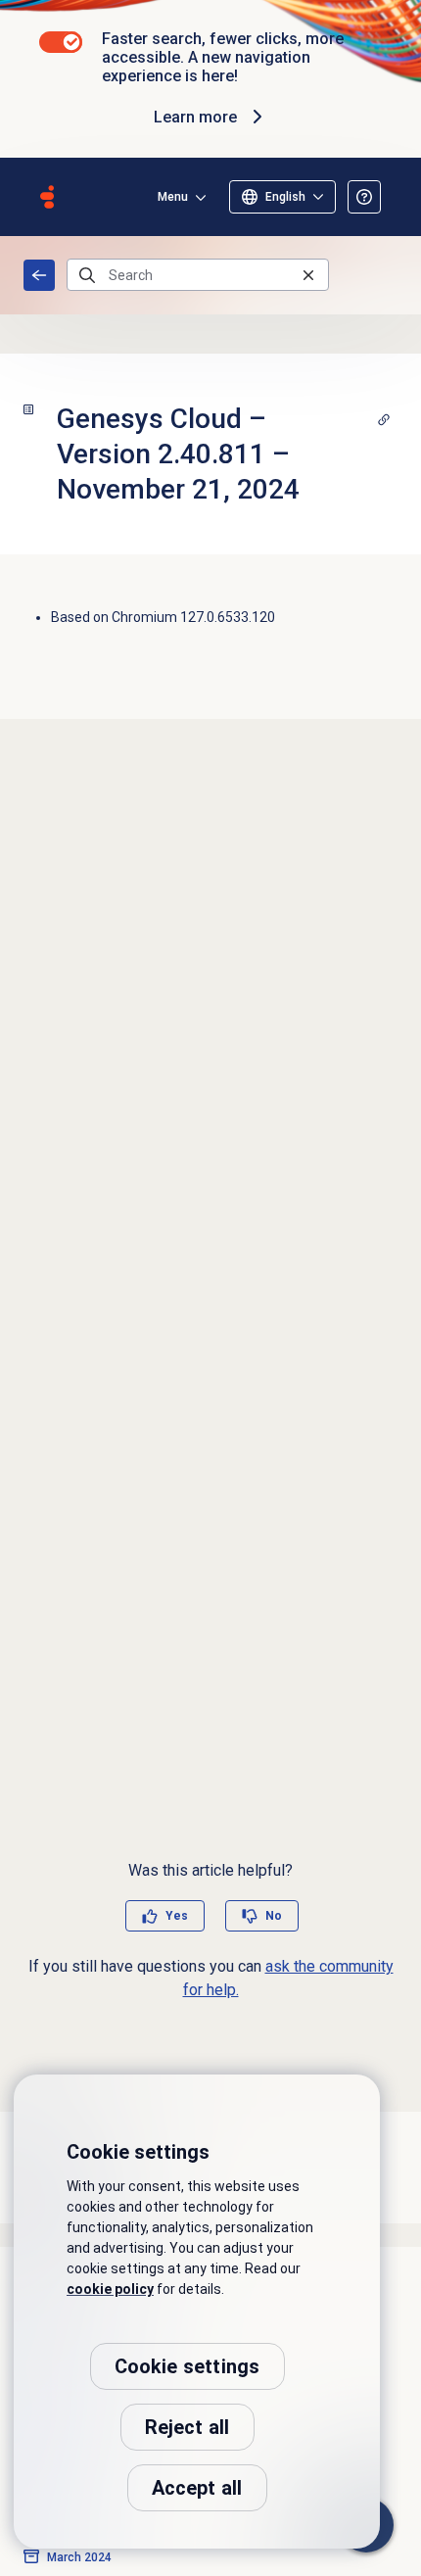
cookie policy (110, 2289)
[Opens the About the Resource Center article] (364, 197)
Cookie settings (187, 2366)
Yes (177, 1916)
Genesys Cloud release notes (39, 275)
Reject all (187, 2427)
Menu (173, 197)
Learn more (195, 117)
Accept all (197, 2488)
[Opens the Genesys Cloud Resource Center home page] (47, 197)
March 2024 (79, 2557)
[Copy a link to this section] (384, 419)
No (274, 1916)
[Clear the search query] (308, 275)
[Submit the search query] (87, 275)
